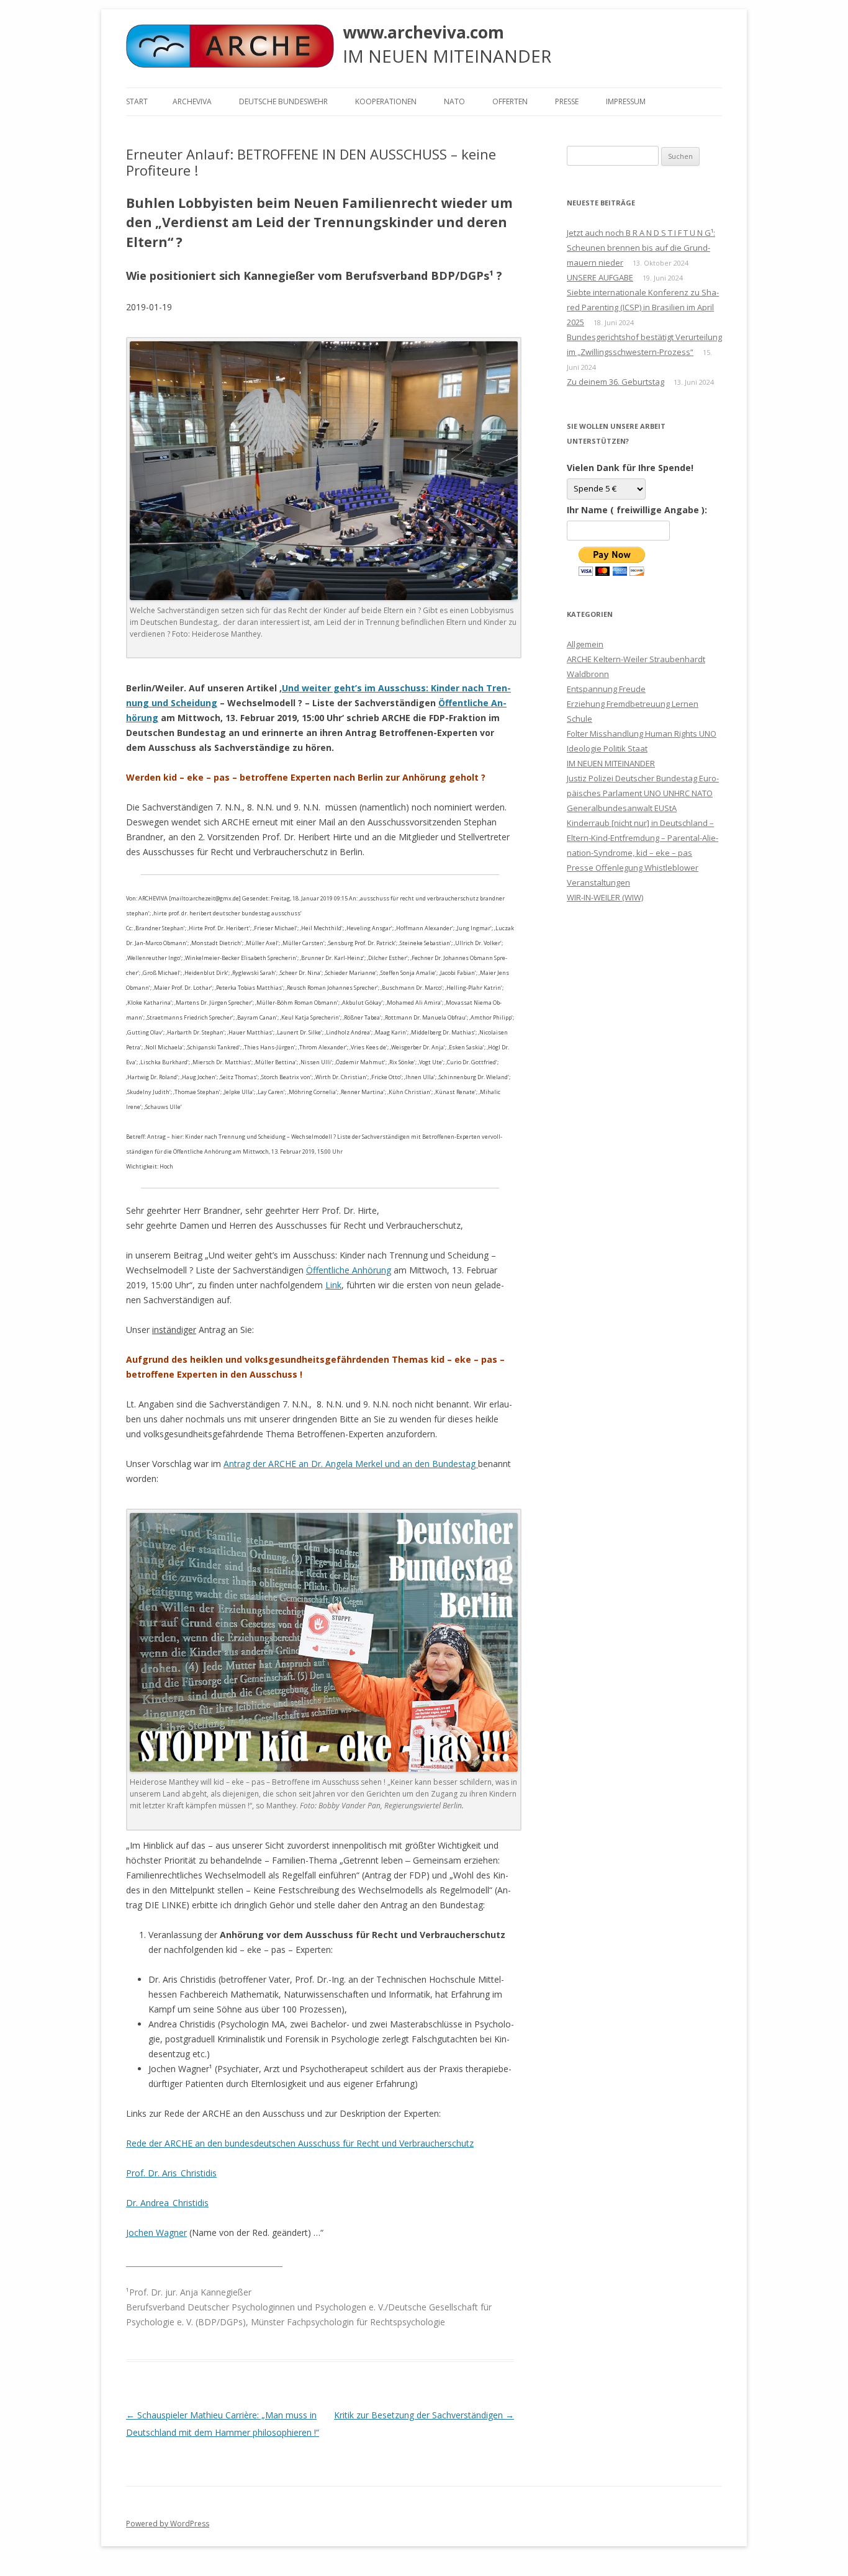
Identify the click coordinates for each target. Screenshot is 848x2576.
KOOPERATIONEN (386, 101)
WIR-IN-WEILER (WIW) (605, 897)
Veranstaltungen (598, 882)
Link (333, 1285)
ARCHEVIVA (192, 101)
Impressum (626, 101)
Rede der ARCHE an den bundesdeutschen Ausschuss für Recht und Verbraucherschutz (300, 2143)
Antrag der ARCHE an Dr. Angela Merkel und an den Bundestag (351, 1464)
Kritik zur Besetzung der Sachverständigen (424, 2415)
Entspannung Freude (606, 689)
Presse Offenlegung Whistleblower (633, 868)
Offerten (510, 101)
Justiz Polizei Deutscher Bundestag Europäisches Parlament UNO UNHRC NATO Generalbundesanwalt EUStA (643, 793)
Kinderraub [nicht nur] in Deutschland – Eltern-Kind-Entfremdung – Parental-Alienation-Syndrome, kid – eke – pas (643, 838)
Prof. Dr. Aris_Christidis (171, 2173)
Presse (567, 101)
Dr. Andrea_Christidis (167, 2203)
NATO (454, 101)
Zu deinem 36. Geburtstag (616, 382)
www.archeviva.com (423, 32)
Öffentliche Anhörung (349, 1270)
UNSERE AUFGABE (600, 277)
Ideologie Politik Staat (607, 748)
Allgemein (585, 644)
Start (137, 101)
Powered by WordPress (168, 2524)
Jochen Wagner (156, 2233)
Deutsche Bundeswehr (283, 101)
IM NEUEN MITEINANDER (611, 763)
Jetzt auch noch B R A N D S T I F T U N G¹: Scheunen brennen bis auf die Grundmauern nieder (641, 248)
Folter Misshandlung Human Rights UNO (642, 734)
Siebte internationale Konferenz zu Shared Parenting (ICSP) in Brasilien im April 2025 (643, 307)
